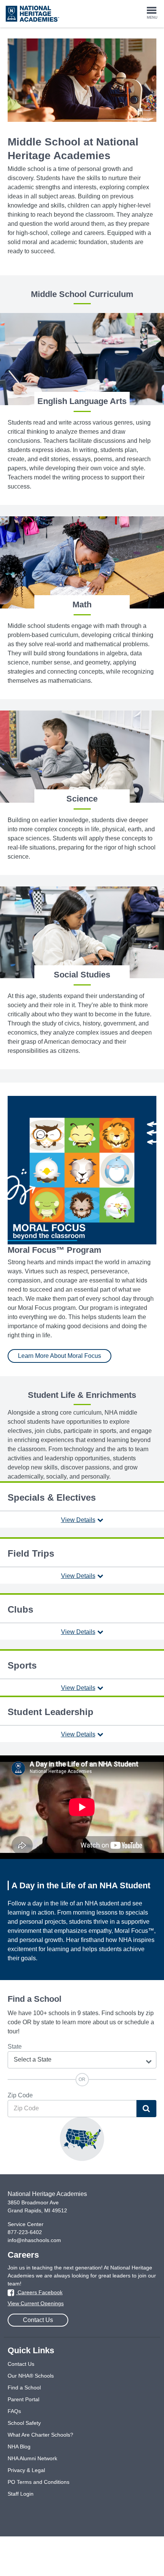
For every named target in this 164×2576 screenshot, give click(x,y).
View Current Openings (36, 2303)
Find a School (24, 2388)
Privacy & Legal (26, 2470)
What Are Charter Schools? (40, 2435)
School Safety (24, 2423)
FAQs (14, 2411)
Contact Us (38, 2320)
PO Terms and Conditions (39, 2482)
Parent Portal (23, 2399)
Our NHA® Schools (31, 2376)
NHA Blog (19, 2447)
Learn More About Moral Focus (59, 1356)
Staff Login (21, 2494)
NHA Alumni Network (32, 2458)
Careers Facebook (39, 2292)
